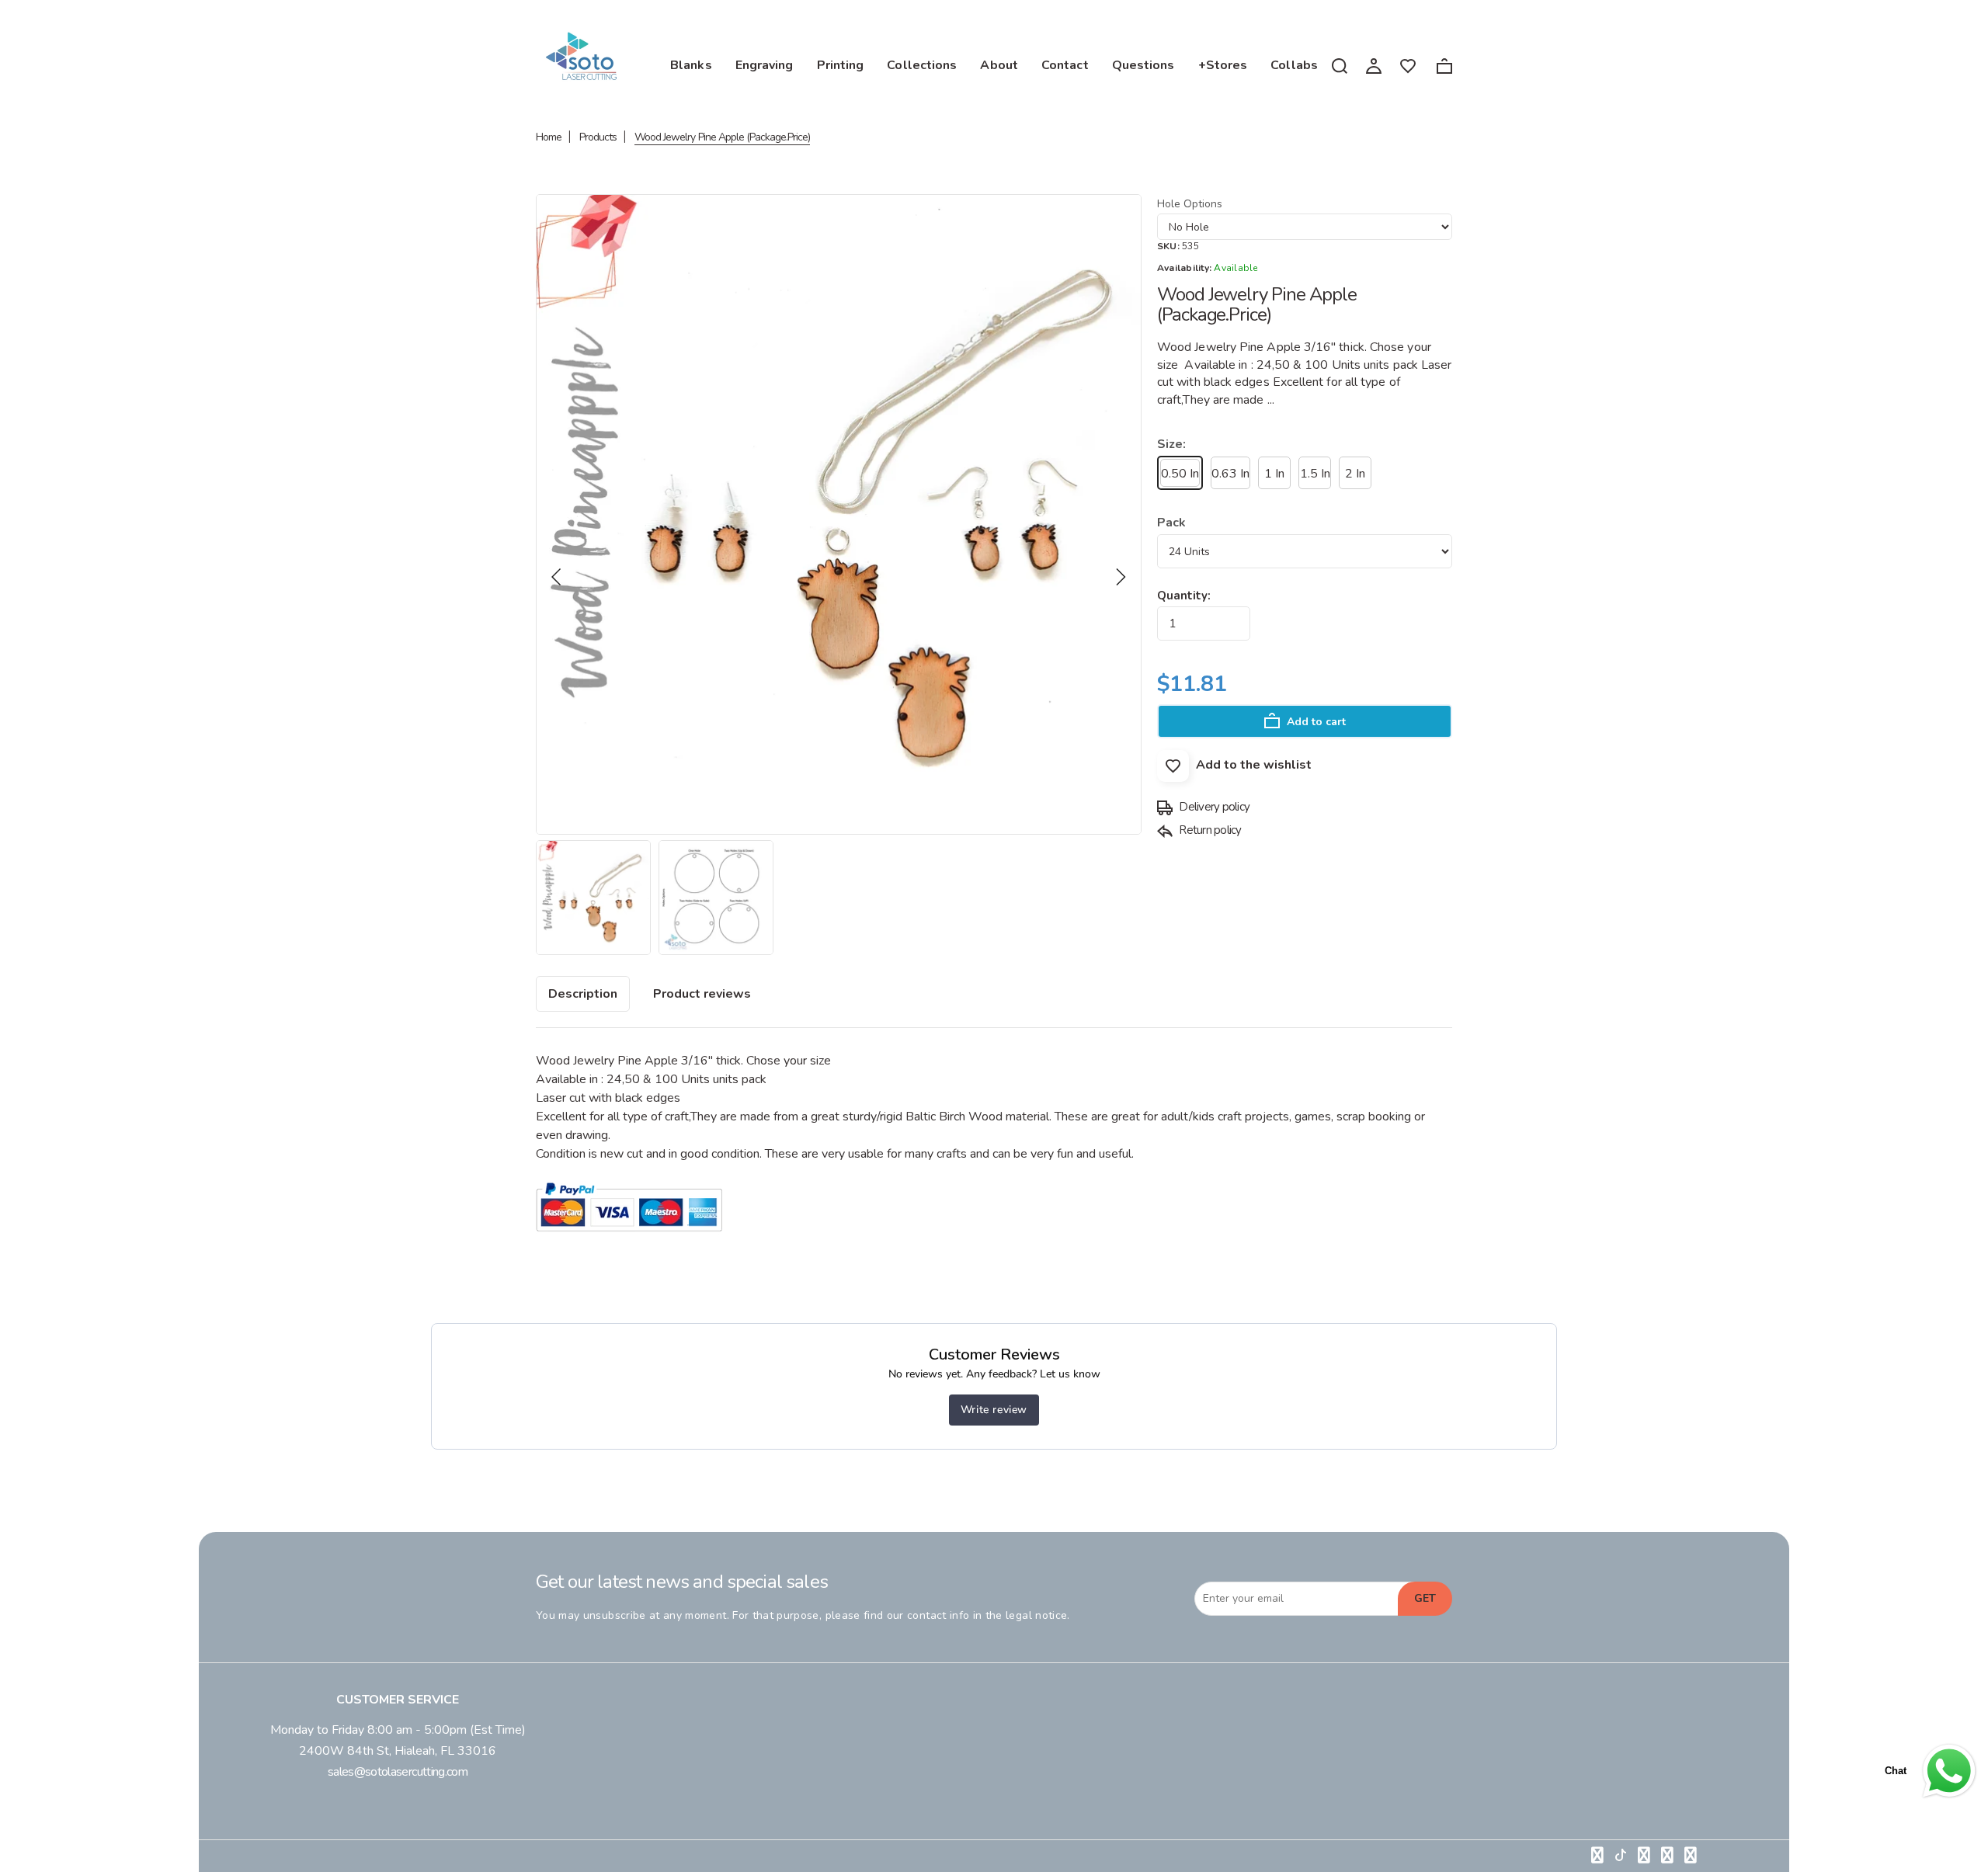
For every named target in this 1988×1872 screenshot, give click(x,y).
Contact (1065, 65)
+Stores (1223, 65)
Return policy (1209, 830)
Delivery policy (1213, 807)
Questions (1143, 65)
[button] (557, 577)
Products (598, 137)
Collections (922, 65)
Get (1425, 1598)
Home (549, 137)
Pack (1171, 523)
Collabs (1294, 65)
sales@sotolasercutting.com (398, 1772)
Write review (994, 1410)
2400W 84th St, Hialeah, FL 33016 (398, 1751)
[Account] (1374, 64)
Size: (1171, 444)
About (999, 65)
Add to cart (1315, 722)
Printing (841, 65)
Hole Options (1190, 204)
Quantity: (1184, 596)
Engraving (765, 65)
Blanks (691, 65)
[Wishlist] (1408, 65)
